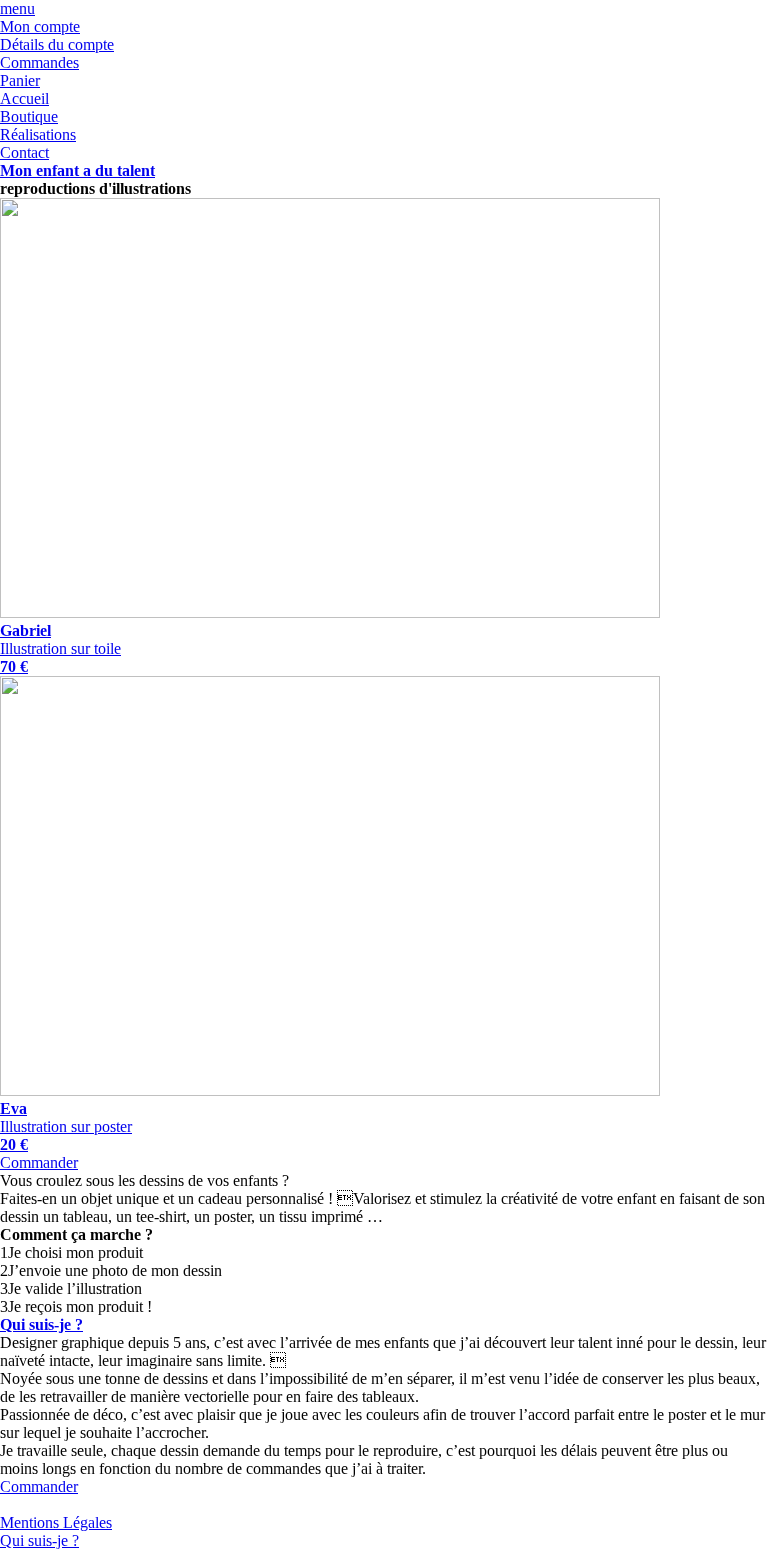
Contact (24, 152)
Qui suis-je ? (41, 1324)
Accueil (24, 98)
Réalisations (38, 134)
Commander (39, 1162)
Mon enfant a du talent (77, 170)
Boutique (29, 116)
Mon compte (40, 26)
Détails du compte (57, 44)
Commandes (39, 62)
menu (17, 8)
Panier (20, 80)
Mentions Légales (56, 1522)
